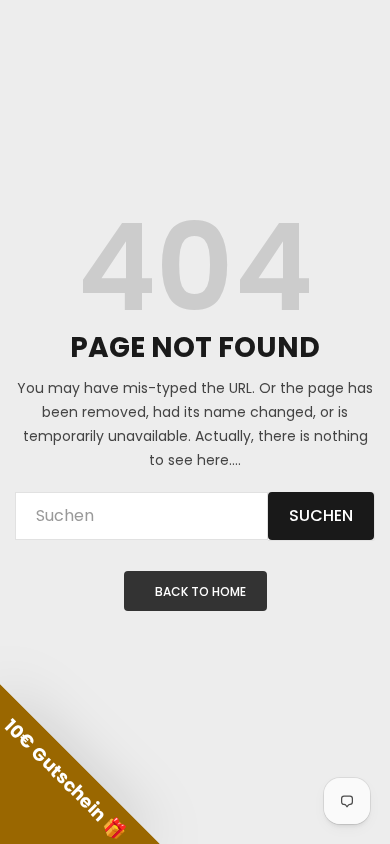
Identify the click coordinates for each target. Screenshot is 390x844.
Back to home (200, 591)
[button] (80, 764)
